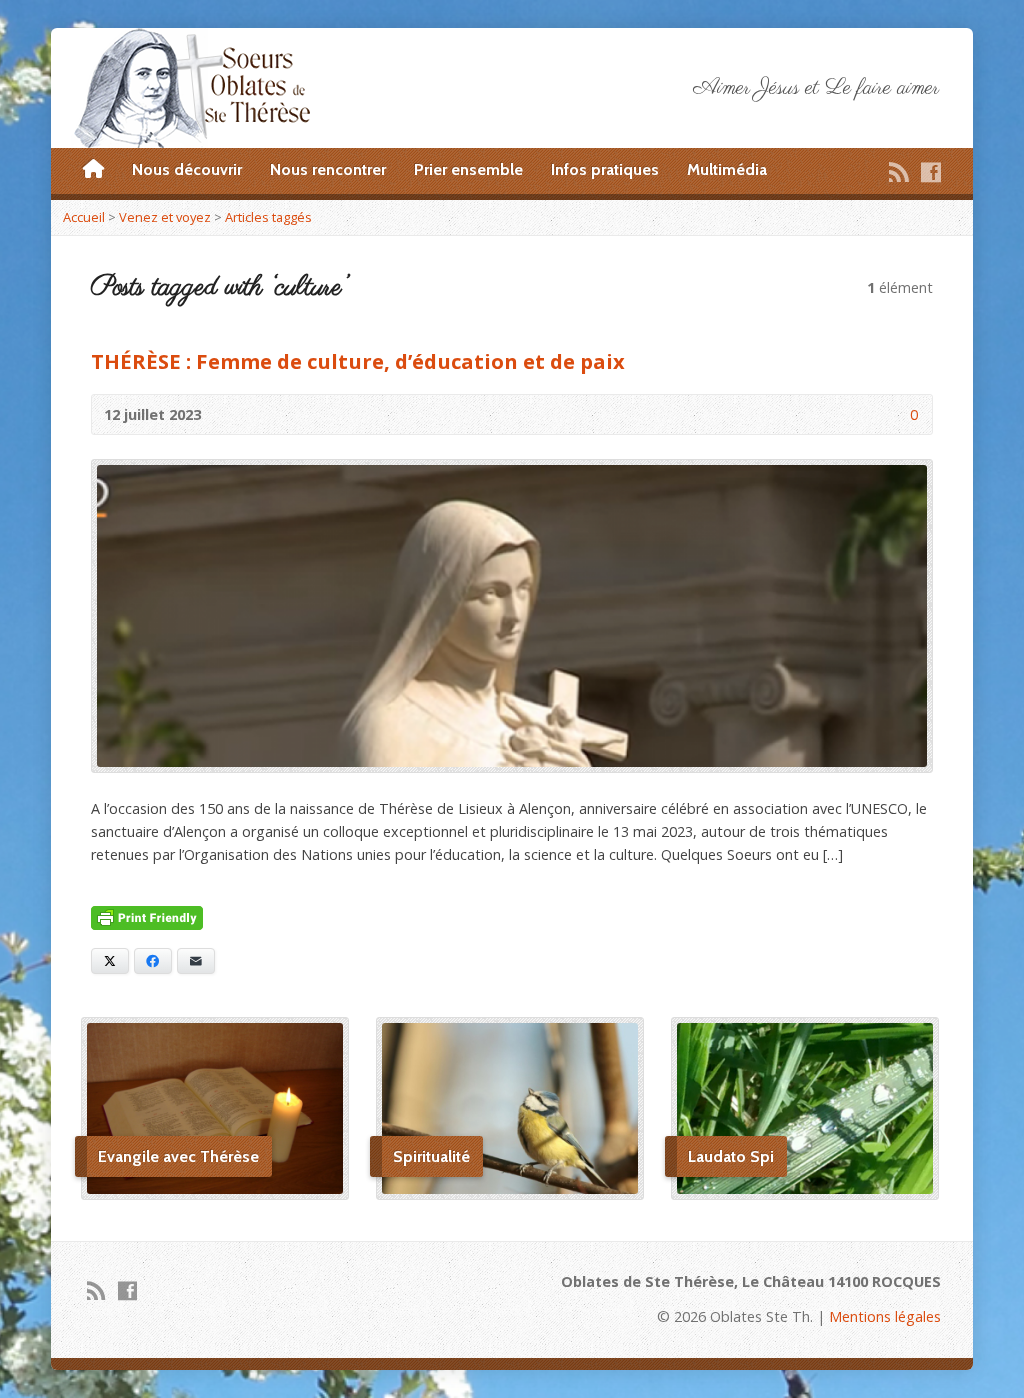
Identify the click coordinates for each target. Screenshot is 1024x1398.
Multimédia (727, 169)
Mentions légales (885, 1316)
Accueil (84, 217)
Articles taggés (268, 217)
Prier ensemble (468, 169)
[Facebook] (931, 172)
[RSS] (899, 172)
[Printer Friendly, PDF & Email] (147, 918)
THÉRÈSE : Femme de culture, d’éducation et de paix (358, 361)
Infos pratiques (605, 169)
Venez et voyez (165, 217)
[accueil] (93, 170)
